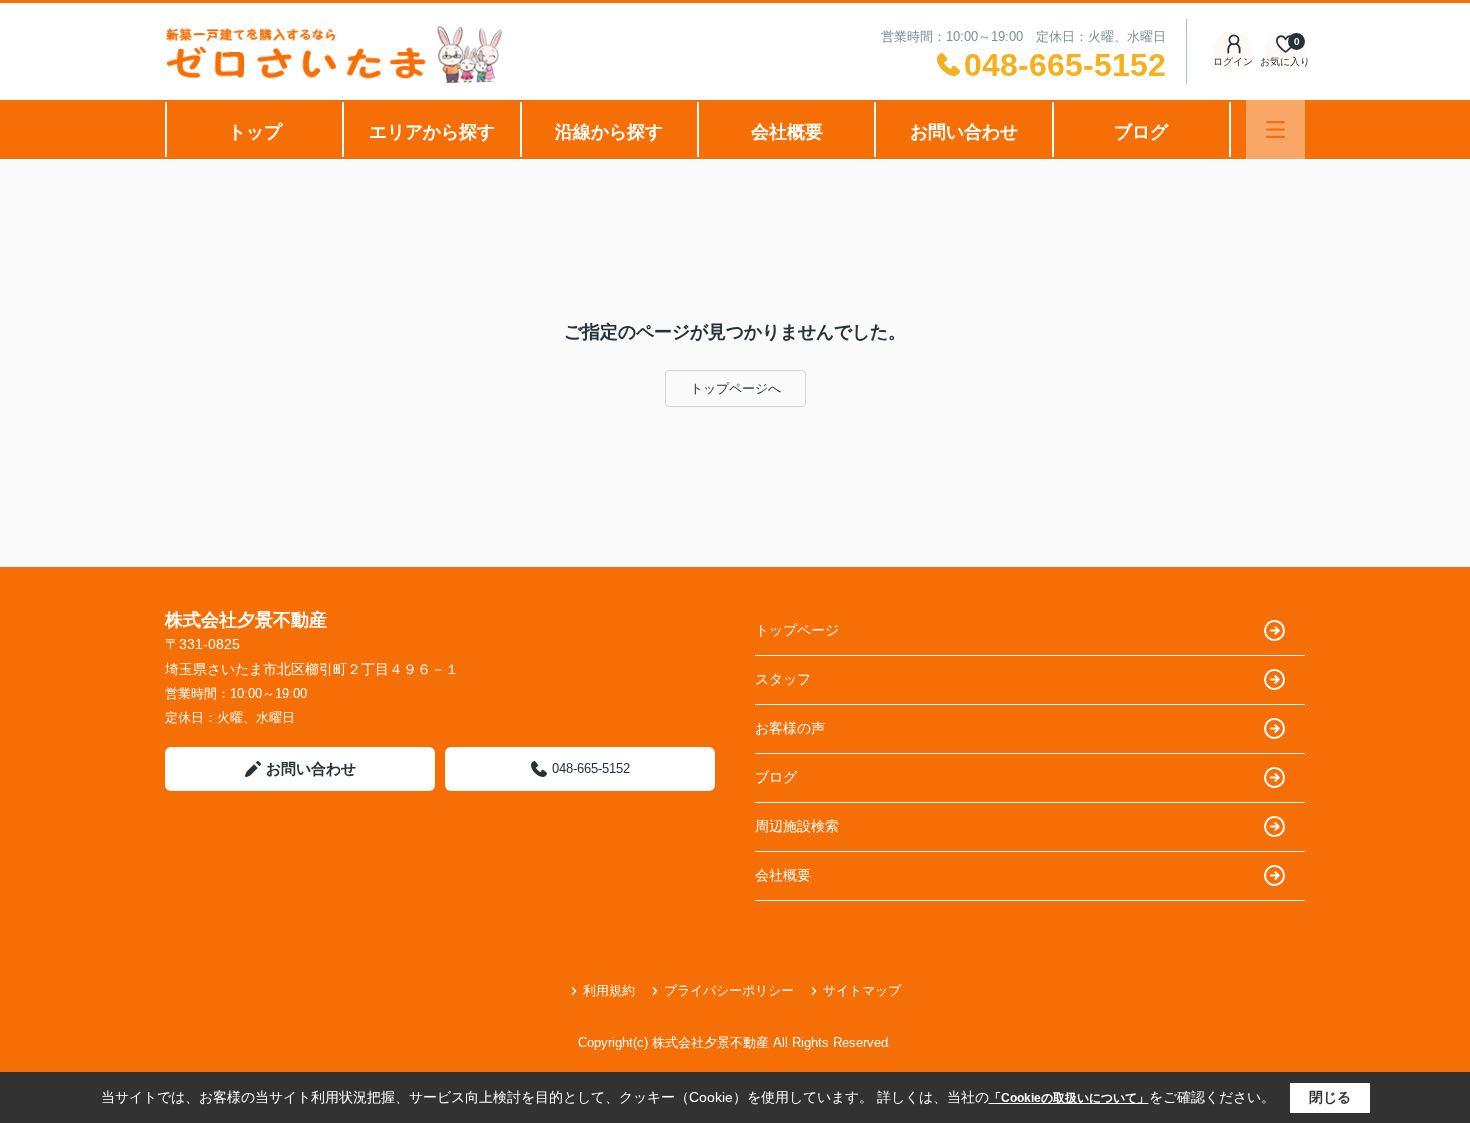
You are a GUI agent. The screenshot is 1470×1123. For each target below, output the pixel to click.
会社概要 (787, 132)
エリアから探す (432, 132)
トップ (255, 132)
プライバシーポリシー (729, 990)
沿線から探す (609, 132)
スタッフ (783, 679)
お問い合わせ (964, 132)
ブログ (1141, 132)
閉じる (1330, 1097)
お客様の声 (790, 728)
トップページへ (735, 388)
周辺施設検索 (797, 826)
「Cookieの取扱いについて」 (1069, 1098)
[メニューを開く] (1275, 129)
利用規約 (609, 990)
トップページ (797, 630)
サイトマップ (862, 990)
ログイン (1233, 61)
